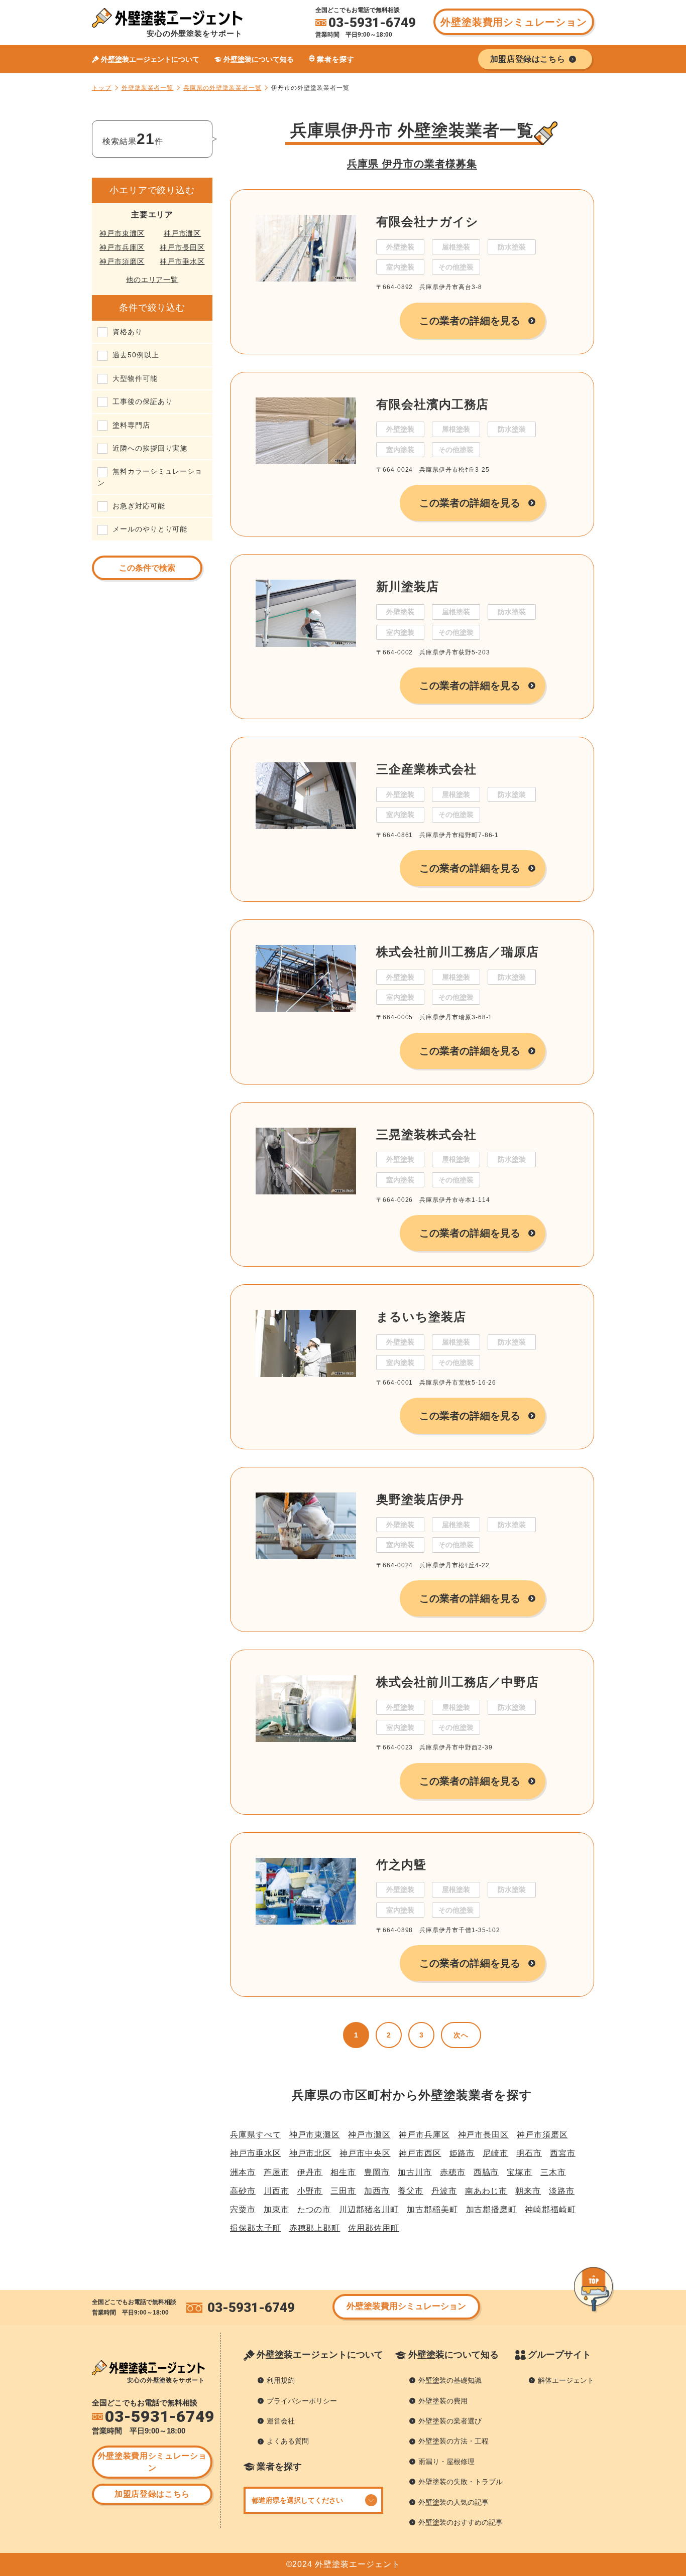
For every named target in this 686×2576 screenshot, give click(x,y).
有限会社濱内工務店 (432, 404)
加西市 (377, 2191)
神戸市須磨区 (122, 261)
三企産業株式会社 (426, 769)
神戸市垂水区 (182, 261)
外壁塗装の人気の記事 (453, 2502)
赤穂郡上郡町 (315, 2228)
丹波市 (444, 2191)
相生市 (343, 2172)
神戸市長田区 (182, 247)
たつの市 (314, 2209)
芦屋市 (276, 2172)
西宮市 (563, 2153)
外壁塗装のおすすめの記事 (461, 2522)
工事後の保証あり (142, 401)
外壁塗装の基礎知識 (450, 2380)
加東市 (276, 2209)
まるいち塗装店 (421, 1317)
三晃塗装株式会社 (426, 1134)
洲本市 (243, 2172)
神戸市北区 (311, 2153)
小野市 (310, 2191)
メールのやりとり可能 (150, 529)
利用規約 (281, 2380)
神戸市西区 (420, 2153)
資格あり (128, 332)
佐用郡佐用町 (374, 2228)
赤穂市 (453, 2172)
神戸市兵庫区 (122, 247)
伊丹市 (310, 2172)
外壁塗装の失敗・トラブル (461, 2482)
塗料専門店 (131, 425)
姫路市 (462, 2153)
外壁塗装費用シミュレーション (513, 22)
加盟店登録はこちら (152, 2494)
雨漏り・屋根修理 (446, 2462)
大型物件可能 (135, 378)
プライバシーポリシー (302, 2401)
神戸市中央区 (365, 2153)
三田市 (343, 2191)
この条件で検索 (147, 568)
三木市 (553, 2172)
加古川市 (415, 2172)
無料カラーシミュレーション (150, 477)
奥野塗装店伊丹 (420, 1499)
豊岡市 (377, 2172)
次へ (461, 2035)
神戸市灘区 (183, 233)
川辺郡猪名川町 (369, 2209)
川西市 (276, 2191)
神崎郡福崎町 (550, 2209)
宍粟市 (243, 2209)
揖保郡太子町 (256, 2228)
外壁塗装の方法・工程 (453, 2441)
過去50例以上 (136, 355)
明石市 (529, 2153)
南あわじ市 (486, 2191)
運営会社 (281, 2421)
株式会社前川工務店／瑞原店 (458, 952)
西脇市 (486, 2172)
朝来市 (528, 2191)
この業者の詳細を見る (470, 321)
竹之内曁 (401, 1865)
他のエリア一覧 (152, 280)
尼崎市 (495, 2153)
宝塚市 (520, 2172)
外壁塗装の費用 (443, 2401)
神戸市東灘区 (122, 233)
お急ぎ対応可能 (139, 506)
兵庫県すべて (256, 2135)
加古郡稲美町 (432, 2209)
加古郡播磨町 (492, 2209)
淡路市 (562, 2191)
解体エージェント (566, 2380)
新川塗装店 (408, 586)
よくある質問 (288, 2441)
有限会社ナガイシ (427, 222)
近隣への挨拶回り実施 (150, 448)
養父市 (411, 2191)
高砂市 (243, 2191)
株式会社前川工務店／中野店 (458, 1682)
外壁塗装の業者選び (450, 2421)
